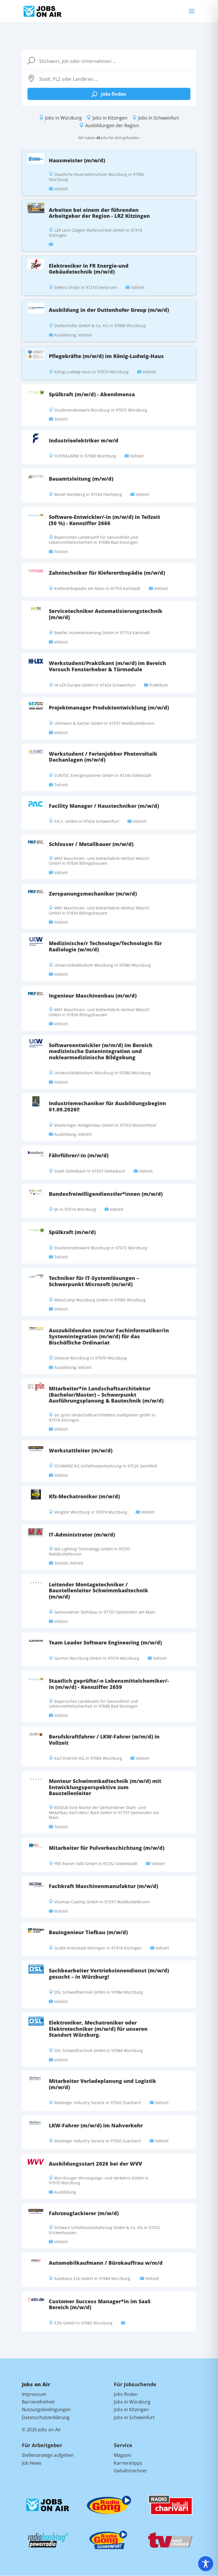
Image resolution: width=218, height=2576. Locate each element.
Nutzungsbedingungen (46, 2409)
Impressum (34, 2394)
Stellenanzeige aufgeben (48, 2455)
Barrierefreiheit (38, 2402)
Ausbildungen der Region (112, 125)
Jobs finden (109, 94)
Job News (32, 2463)
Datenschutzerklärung (46, 2417)
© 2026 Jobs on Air (41, 2430)
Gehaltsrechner (131, 2471)
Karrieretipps (128, 2463)
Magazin (123, 2455)
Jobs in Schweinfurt (159, 118)
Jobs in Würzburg (63, 118)
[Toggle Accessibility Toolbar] (206, 2564)
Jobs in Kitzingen (110, 118)
